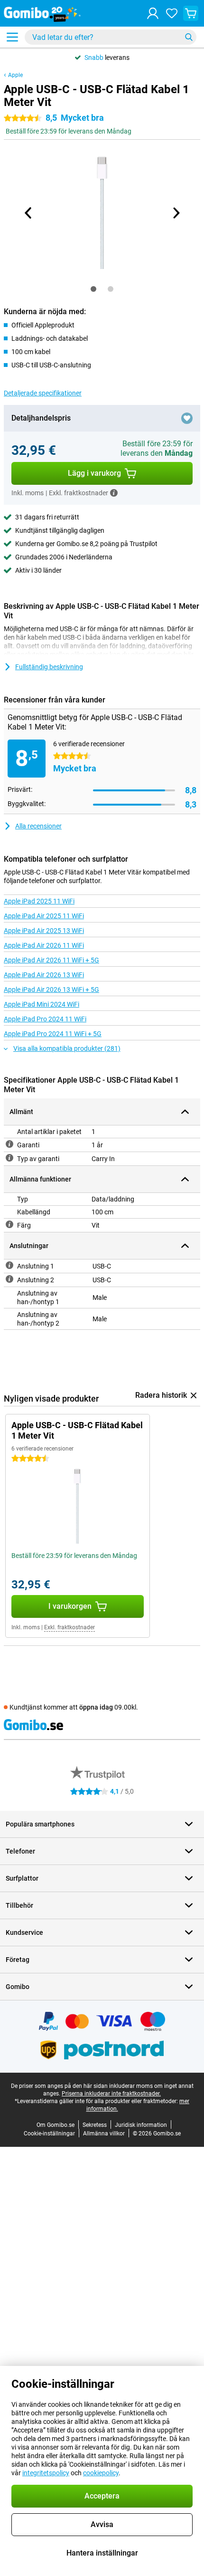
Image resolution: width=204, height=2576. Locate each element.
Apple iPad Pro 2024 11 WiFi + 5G (53, 1034)
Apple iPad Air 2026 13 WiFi (44, 975)
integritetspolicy (46, 2473)
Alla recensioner (38, 826)
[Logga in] (153, 13)
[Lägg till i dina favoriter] (187, 418)
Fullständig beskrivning (49, 667)
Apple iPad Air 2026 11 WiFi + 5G (51, 960)
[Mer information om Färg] (9, 1224)
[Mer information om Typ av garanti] (9, 1158)
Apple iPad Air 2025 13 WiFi (44, 931)
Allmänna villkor (104, 2134)
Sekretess (95, 2125)
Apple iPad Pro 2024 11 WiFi (45, 1019)
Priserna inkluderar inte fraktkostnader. (111, 2094)
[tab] (93, 289)
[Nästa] (176, 213)
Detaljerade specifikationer (43, 393)
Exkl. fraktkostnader (70, 1627)
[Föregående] (28, 213)
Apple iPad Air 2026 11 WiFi (44, 945)
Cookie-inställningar (49, 2134)
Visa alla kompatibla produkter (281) (67, 1048)
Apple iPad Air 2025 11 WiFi (44, 916)
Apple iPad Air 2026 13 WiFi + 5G (51, 990)
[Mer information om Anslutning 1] (9, 1265)
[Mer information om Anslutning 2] (9, 1279)
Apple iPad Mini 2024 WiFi (42, 1004)
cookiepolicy (101, 2473)
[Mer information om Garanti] (9, 1144)
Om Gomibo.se (56, 2125)
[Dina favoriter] (172, 13)
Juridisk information (141, 2125)
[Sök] (189, 37)
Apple (15, 75)
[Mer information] (114, 493)
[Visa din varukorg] (191, 13)
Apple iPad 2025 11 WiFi (39, 901)
